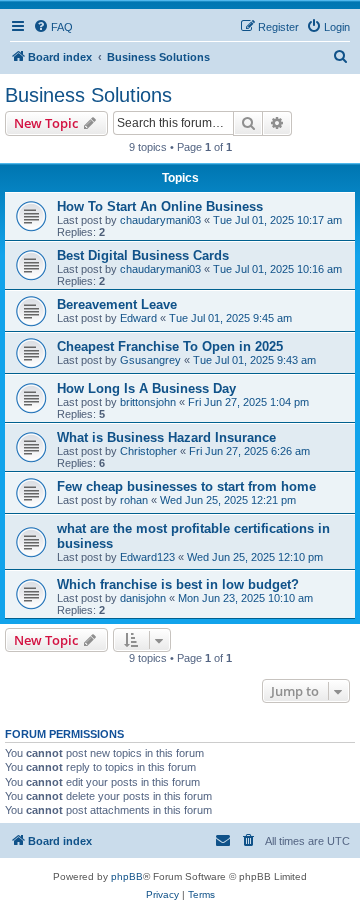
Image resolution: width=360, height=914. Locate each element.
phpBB (127, 876)
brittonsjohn (148, 402)
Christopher (148, 451)
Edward (138, 318)
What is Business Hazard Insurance (166, 437)
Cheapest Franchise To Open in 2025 (170, 346)
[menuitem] (53, 27)
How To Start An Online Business (160, 206)
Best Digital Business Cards (143, 255)
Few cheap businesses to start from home (186, 486)
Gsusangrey (150, 360)
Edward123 (147, 557)
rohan (134, 500)
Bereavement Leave (117, 304)
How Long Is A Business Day (146, 388)
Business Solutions (88, 95)
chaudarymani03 (160, 220)
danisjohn (143, 598)
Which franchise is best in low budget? (178, 584)
